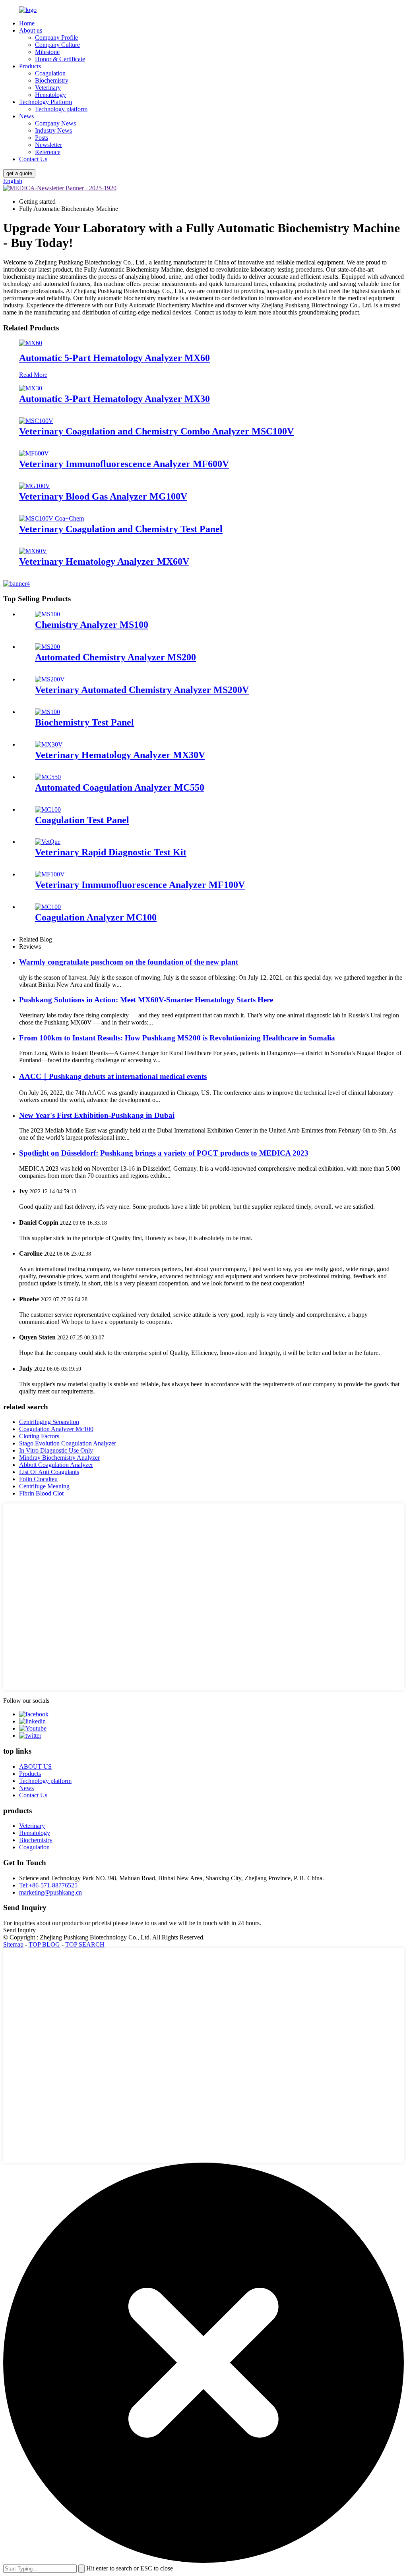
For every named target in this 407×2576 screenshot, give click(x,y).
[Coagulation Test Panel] (48, 809)
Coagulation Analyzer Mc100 (56, 1429)
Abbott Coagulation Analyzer (56, 1465)
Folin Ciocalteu (38, 1479)
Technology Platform (46, 102)
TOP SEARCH (85, 1944)
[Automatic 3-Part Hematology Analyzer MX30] (31, 388)
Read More (33, 375)
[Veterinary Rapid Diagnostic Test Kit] (48, 842)
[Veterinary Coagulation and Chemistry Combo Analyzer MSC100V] (36, 421)
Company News (55, 123)
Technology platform (61, 109)
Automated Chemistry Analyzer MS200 (115, 657)
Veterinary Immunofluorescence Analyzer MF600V (124, 464)
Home (27, 23)
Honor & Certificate (60, 59)
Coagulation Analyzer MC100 (96, 917)
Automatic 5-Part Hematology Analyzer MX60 (114, 358)
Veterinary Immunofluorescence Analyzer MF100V (140, 885)
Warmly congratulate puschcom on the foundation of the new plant (129, 962)
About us (31, 30)
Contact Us (33, 159)
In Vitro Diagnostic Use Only (56, 1450)
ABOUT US (35, 1767)
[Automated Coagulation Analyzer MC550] (48, 777)
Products (30, 66)
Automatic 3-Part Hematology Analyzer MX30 (114, 399)
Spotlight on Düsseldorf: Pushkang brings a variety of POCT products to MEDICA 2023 (164, 1153)
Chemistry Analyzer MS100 (92, 625)
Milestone (47, 52)
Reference (48, 152)
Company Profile (56, 38)
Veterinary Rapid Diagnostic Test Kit (111, 852)
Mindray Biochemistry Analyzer (59, 1458)
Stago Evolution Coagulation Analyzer (68, 1443)
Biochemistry (52, 80)
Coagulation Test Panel (82, 820)
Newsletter (48, 145)
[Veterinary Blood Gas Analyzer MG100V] (35, 486)
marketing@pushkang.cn (50, 1892)
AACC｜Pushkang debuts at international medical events (113, 1076)
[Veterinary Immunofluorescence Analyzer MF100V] (50, 874)
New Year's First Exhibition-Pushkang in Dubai (97, 1115)
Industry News (53, 130)
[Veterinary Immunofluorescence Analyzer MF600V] (34, 453)
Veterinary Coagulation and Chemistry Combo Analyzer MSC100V (156, 431)
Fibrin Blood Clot (41, 1493)
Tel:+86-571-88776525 (48, 1885)
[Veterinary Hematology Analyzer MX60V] (33, 551)
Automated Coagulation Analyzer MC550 (120, 787)
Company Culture (57, 45)
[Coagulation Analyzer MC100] (48, 907)
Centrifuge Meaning (44, 1486)
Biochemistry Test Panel (84, 722)
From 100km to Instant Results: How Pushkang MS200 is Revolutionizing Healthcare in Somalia (177, 1038)
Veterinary (48, 88)
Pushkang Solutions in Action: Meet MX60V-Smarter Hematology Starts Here (146, 1000)
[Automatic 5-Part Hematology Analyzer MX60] (31, 343)
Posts (42, 138)
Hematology (50, 95)
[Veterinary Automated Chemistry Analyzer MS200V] (50, 679)
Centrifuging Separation (49, 1422)
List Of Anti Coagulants (49, 1472)
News (26, 116)
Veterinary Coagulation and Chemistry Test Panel (121, 529)
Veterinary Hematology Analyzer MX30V (120, 755)
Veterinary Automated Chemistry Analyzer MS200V (142, 690)
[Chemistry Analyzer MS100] (47, 614)
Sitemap (13, 1944)
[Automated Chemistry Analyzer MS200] (47, 647)
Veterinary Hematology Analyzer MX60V (104, 562)
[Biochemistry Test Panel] (47, 712)
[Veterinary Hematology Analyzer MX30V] (49, 744)
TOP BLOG (44, 1944)
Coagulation (50, 73)
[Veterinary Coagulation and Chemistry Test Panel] (51, 518)
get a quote (19, 173)
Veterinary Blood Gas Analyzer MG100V (103, 496)
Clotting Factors (39, 1436)
